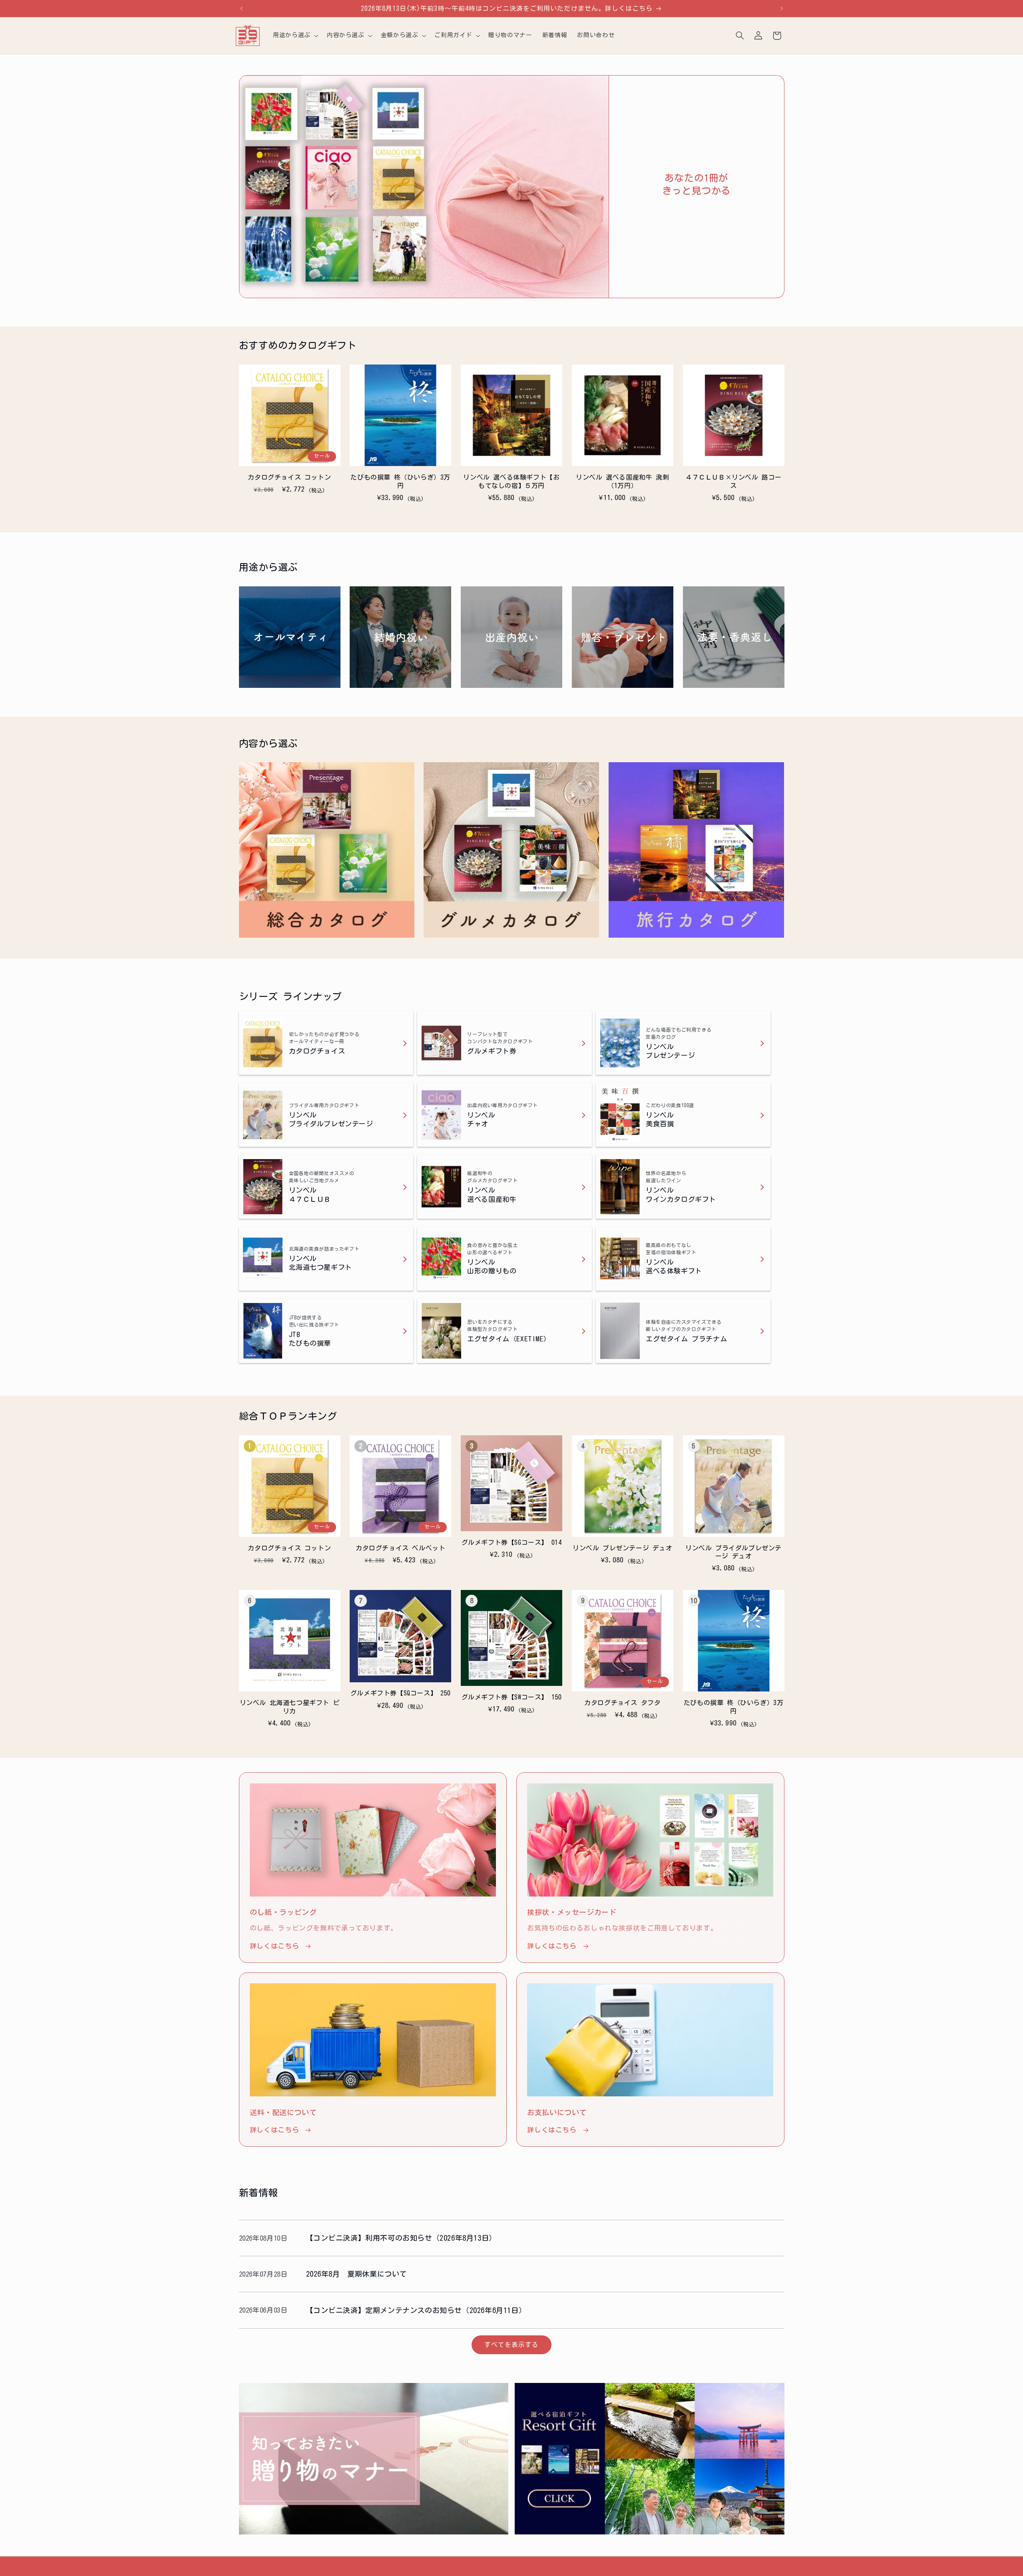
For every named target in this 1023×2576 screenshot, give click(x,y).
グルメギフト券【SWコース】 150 (512, 1697)
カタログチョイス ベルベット (400, 1548)
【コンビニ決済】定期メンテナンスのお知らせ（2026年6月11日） (416, 2310)
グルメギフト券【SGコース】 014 (512, 1542)
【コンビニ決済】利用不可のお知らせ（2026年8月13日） (401, 2238)
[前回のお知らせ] (241, 8)
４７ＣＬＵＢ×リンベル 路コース (733, 481)
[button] (295, 36)
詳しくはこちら (274, 1946)
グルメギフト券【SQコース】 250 (401, 1693)
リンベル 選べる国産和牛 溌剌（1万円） (622, 481)
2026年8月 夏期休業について (357, 2274)
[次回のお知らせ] (782, 8)
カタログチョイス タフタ (622, 1703)
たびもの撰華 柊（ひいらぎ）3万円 (400, 481)
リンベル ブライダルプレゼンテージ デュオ (733, 1552)
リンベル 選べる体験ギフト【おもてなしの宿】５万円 (511, 481)
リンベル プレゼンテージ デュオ (623, 1548)
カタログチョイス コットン (289, 477)
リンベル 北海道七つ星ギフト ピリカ (290, 1707)
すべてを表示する (511, 2345)
